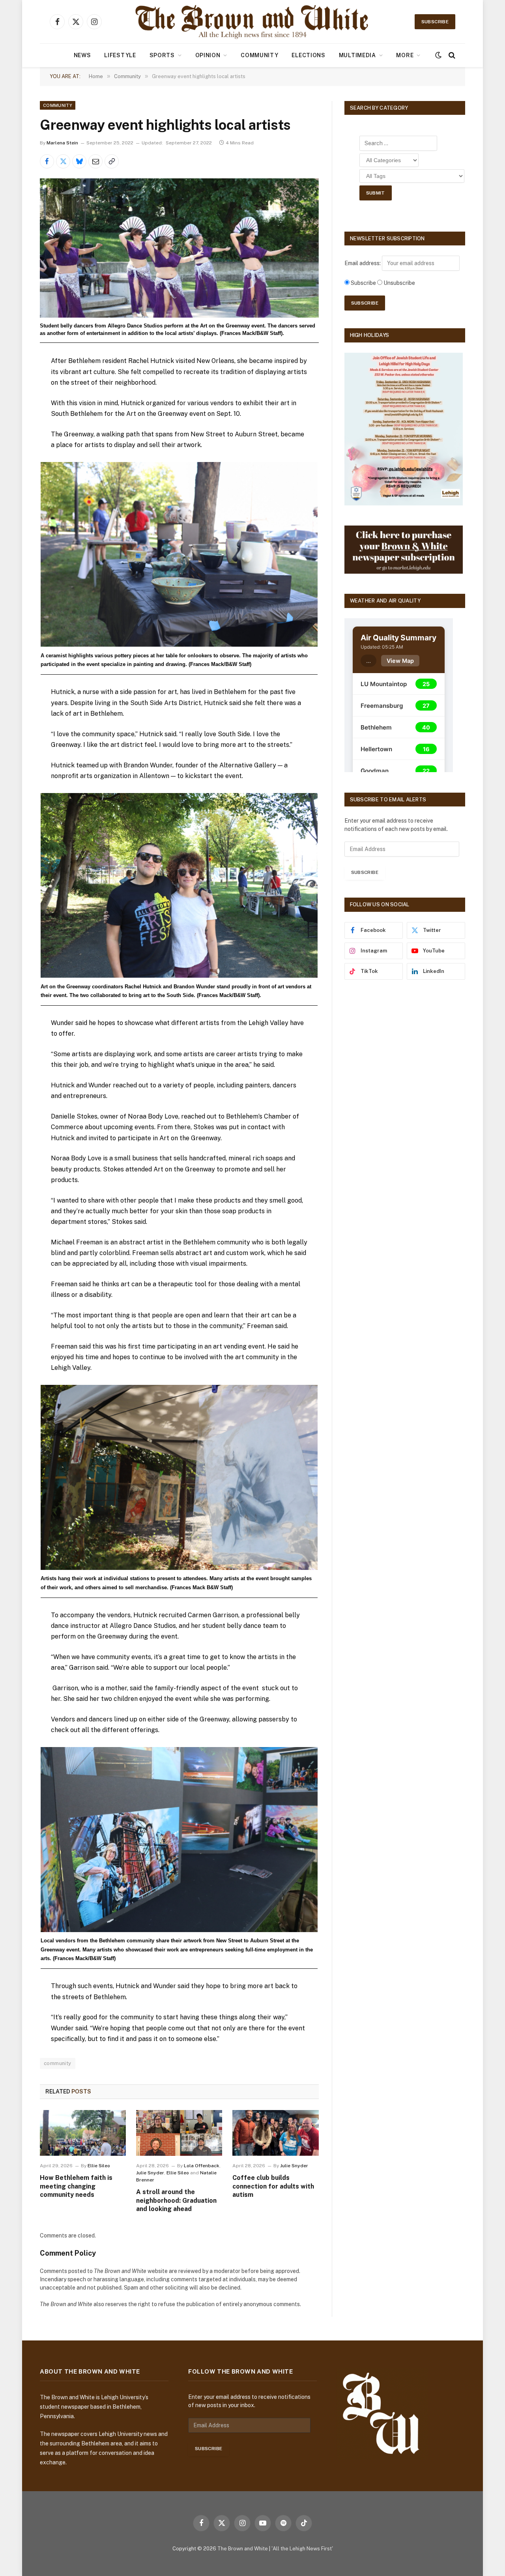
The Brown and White (243, 2549)
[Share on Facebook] (47, 161)
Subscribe (435, 22)
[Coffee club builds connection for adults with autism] (275, 2133)
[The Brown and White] (252, 22)
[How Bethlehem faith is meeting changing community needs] (83, 2133)
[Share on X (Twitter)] (63, 161)
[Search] (451, 55)
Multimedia (357, 55)
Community (259, 55)
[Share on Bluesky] (79, 161)
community (58, 2063)
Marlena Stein (62, 143)
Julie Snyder (150, 2173)
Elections (308, 55)
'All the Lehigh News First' (302, 2549)
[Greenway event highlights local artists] (179, 248)
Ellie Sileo (99, 2166)
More (405, 55)
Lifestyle (120, 55)
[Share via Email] (95, 161)
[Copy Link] (112, 161)
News (82, 55)
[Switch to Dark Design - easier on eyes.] (438, 55)
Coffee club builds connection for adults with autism (273, 2186)
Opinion (208, 55)
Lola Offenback (202, 2166)
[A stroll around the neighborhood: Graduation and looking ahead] (179, 2133)
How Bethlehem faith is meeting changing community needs (76, 2186)
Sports (162, 55)
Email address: (363, 263)
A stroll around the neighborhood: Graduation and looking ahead (176, 2201)
